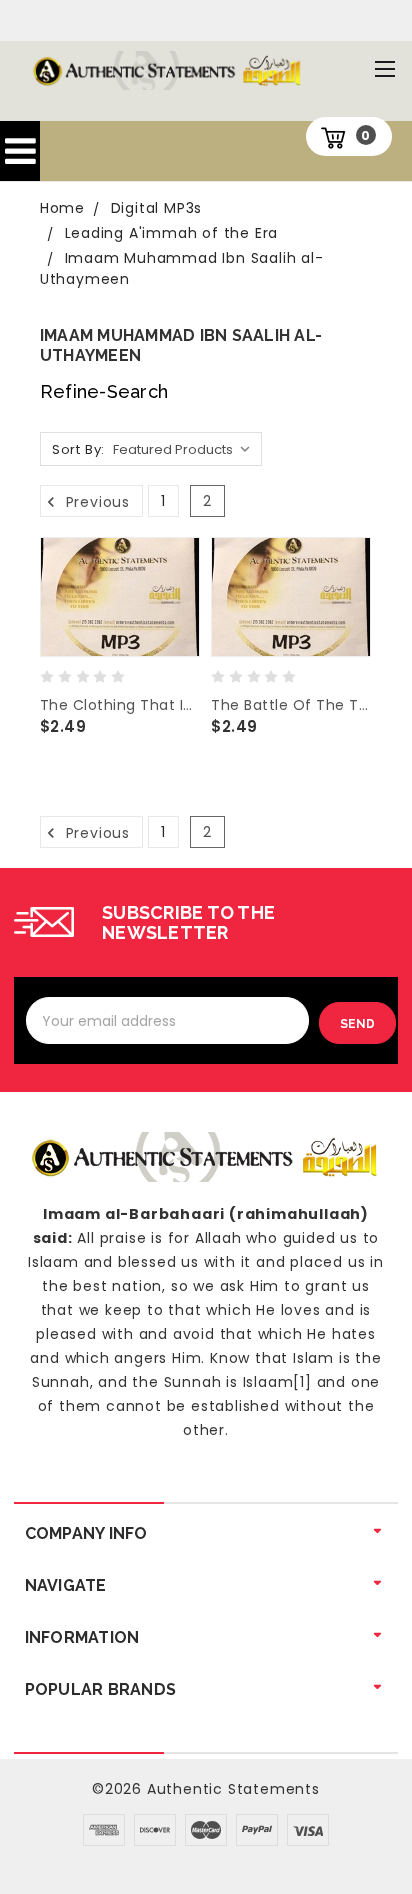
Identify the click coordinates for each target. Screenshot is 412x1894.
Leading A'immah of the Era (172, 233)
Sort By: (78, 449)
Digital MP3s (157, 208)
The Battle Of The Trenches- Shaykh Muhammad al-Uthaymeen (291, 705)
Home (62, 208)
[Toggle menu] (384, 68)
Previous (95, 501)
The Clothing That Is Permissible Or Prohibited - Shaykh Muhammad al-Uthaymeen (120, 705)
